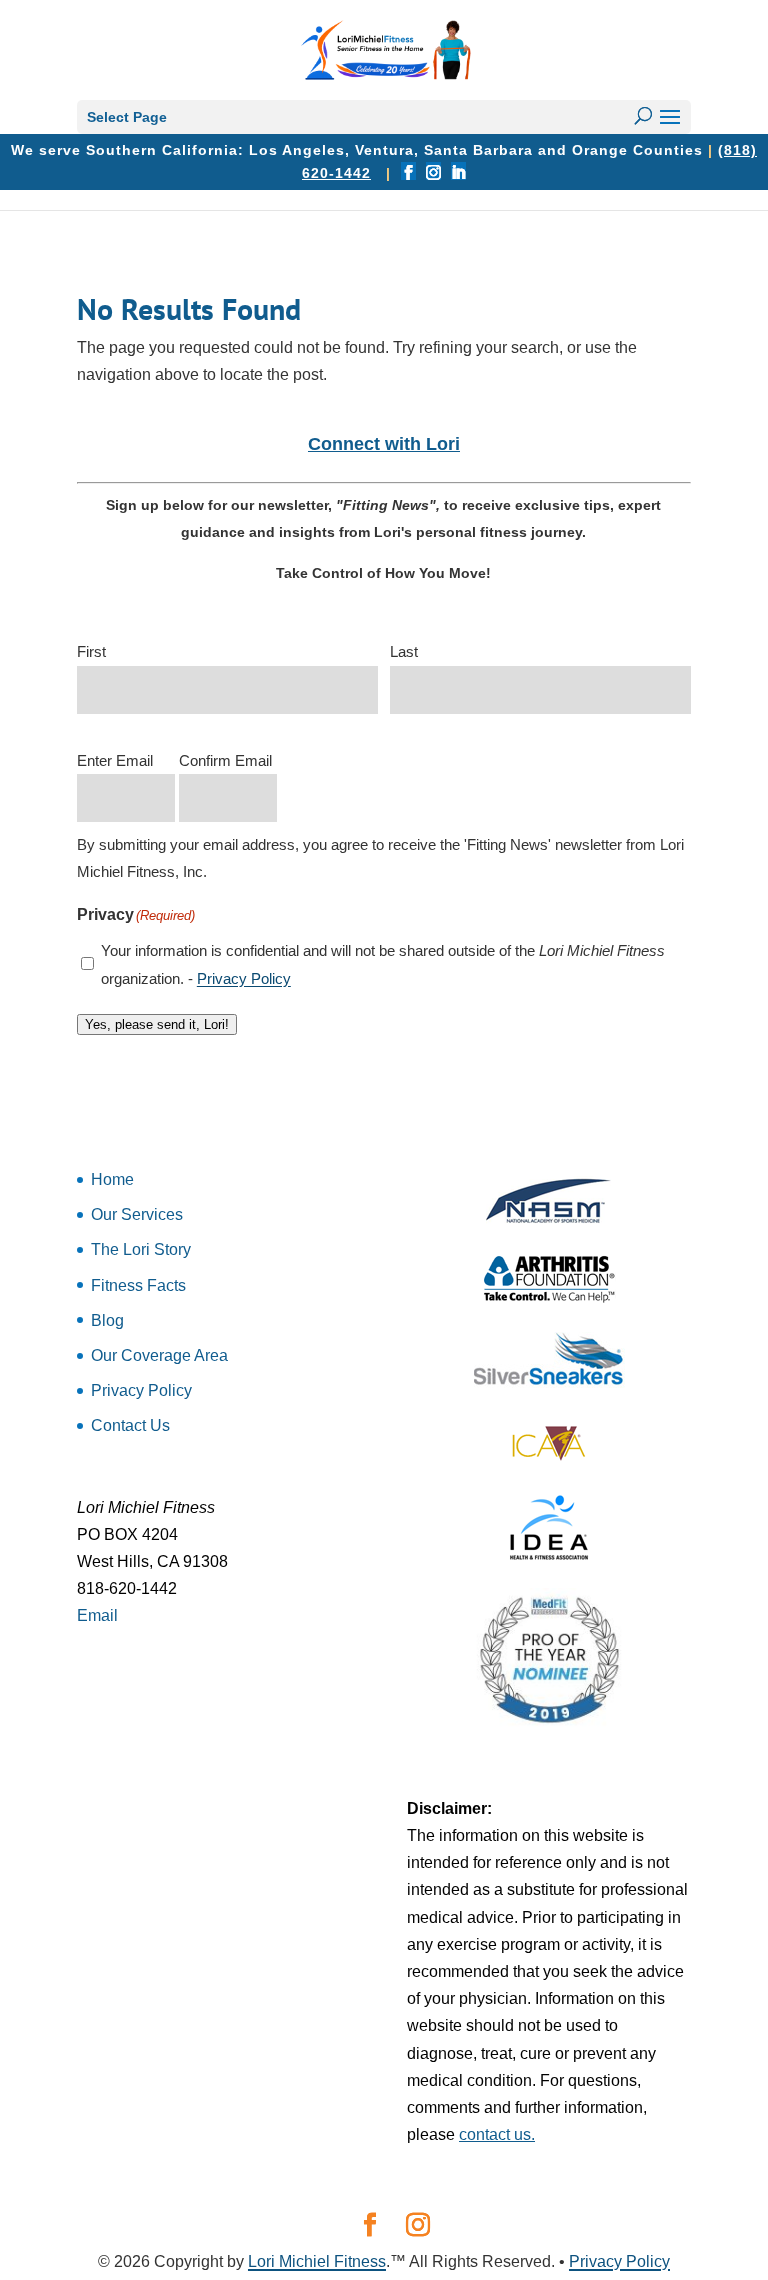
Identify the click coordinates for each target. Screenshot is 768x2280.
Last (404, 651)
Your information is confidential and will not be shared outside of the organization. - (383, 964)
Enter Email (115, 760)
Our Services (137, 1214)
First (91, 651)
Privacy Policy (244, 978)
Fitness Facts (138, 1285)
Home (112, 1179)
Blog (107, 1320)
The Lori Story (141, 1249)
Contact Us (130, 1425)
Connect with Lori (384, 444)
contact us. (497, 2134)
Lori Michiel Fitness (317, 2261)
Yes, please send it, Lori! (157, 1024)
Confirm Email (225, 760)
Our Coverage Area (159, 1355)
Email (97, 1615)
